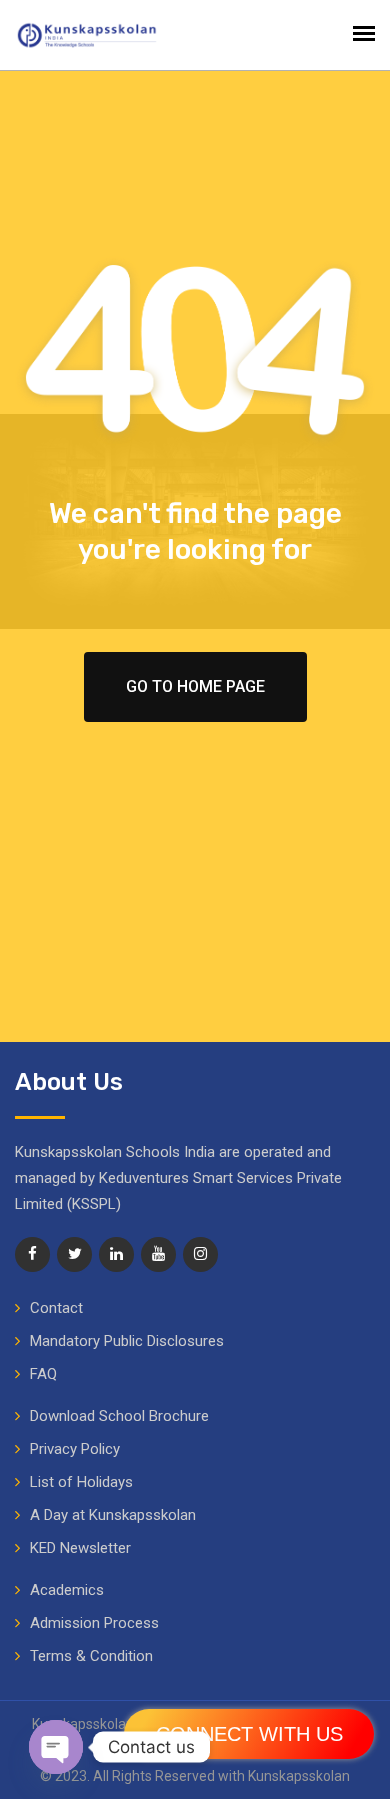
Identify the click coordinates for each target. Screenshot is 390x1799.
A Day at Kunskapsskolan (113, 1515)
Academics (67, 1590)
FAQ (43, 1374)
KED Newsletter (80, 1548)
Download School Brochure (119, 1416)
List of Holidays (81, 1482)
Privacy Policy (75, 1449)
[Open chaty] (56, 1747)
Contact (56, 1308)
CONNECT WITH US (249, 1734)
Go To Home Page (195, 686)
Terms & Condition (91, 1656)
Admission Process (94, 1623)
